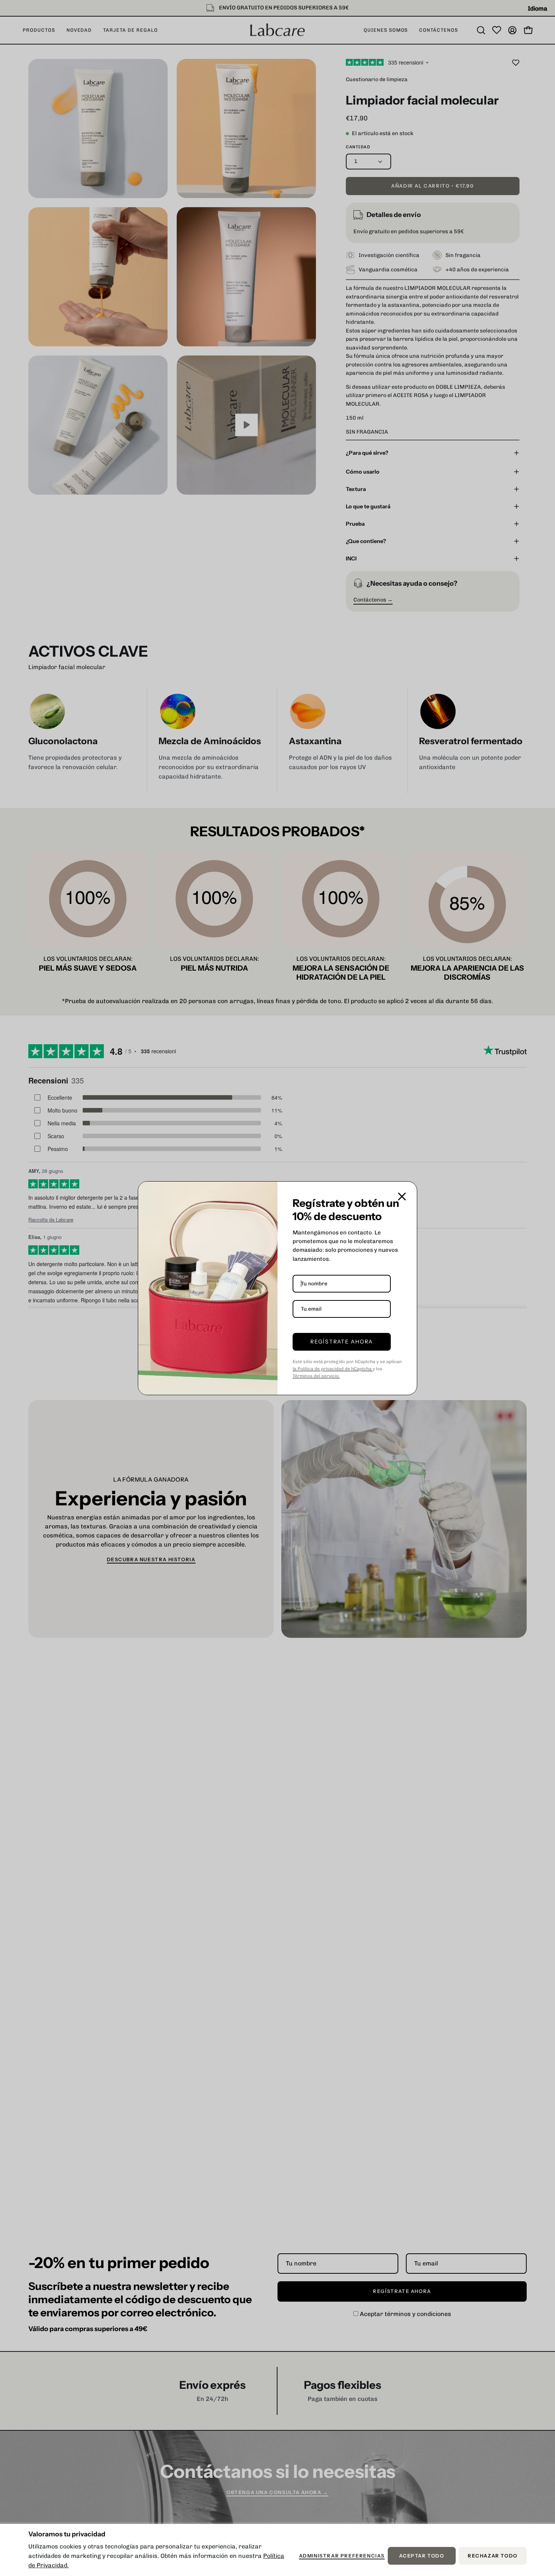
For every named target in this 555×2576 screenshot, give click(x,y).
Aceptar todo (422, 2556)
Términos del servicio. (316, 1376)
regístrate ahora (342, 1342)
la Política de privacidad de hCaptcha (333, 1369)
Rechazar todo (493, 2556)
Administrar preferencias (342, 2556)
